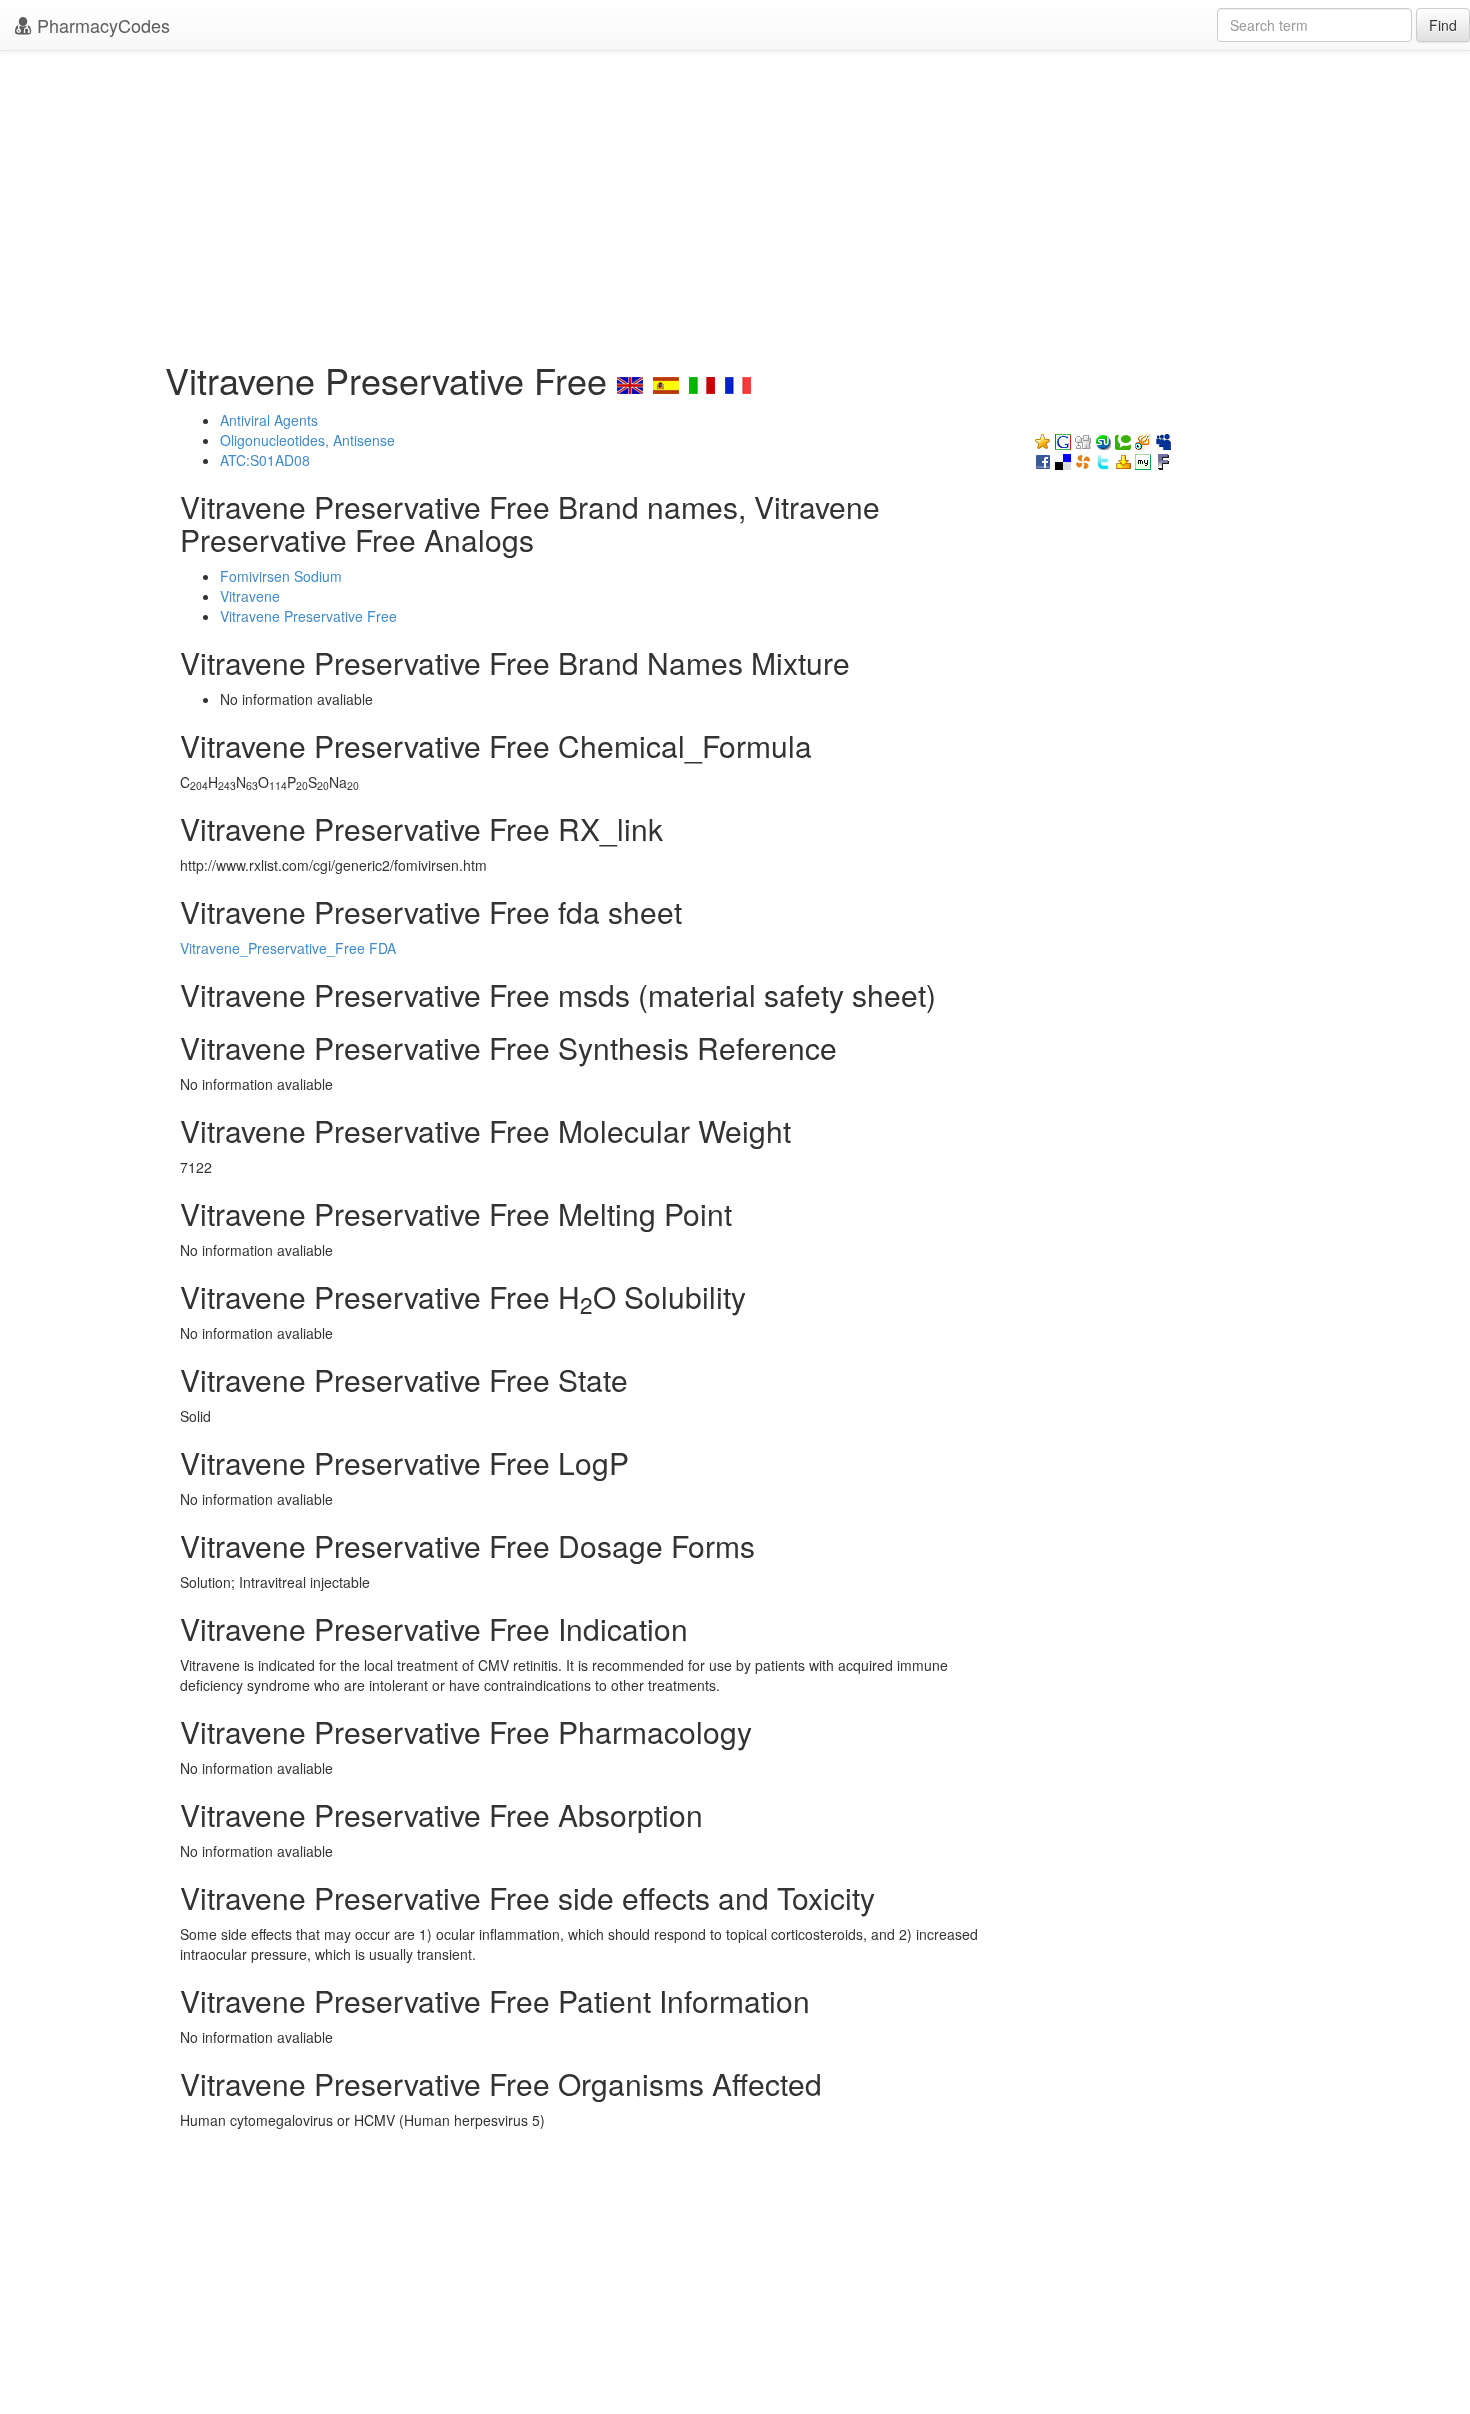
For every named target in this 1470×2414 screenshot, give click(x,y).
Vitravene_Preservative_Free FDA (288, 948)
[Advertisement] (735, 200)
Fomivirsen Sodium (281, 576)
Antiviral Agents (269, 420)
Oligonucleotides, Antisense (307, 440)
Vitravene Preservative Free (308, 616)
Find (1443, 25)
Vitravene (250, 596)
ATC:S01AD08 (265, 460)
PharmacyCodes (101, 25)
